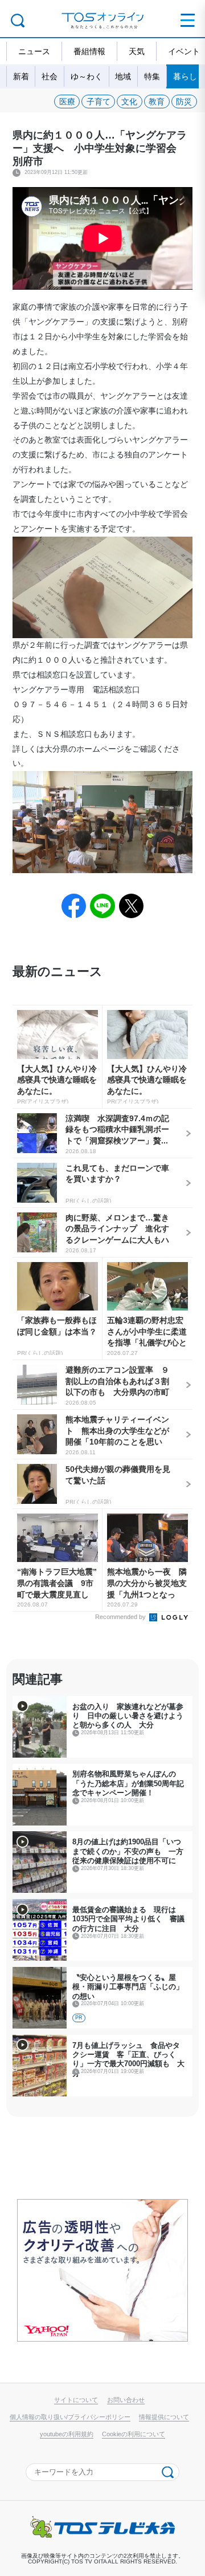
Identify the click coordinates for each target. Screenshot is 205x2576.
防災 (184, 102)
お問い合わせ (126, 2400)
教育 (157, 102)
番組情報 (89, 51)
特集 (152, 76)
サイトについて (76, 2400)
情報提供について (164, 2417)
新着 (21, 76)
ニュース (34, 51)
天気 (137, 51)
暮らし (185, 76)
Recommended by (121, 1617)
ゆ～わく (87, 76)
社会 (50, 76)
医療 (67, 102)
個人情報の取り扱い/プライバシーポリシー (70, 2417)
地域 (123, 76)
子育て (99, 102)
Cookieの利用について (134, 2434)
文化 (129, 102)
